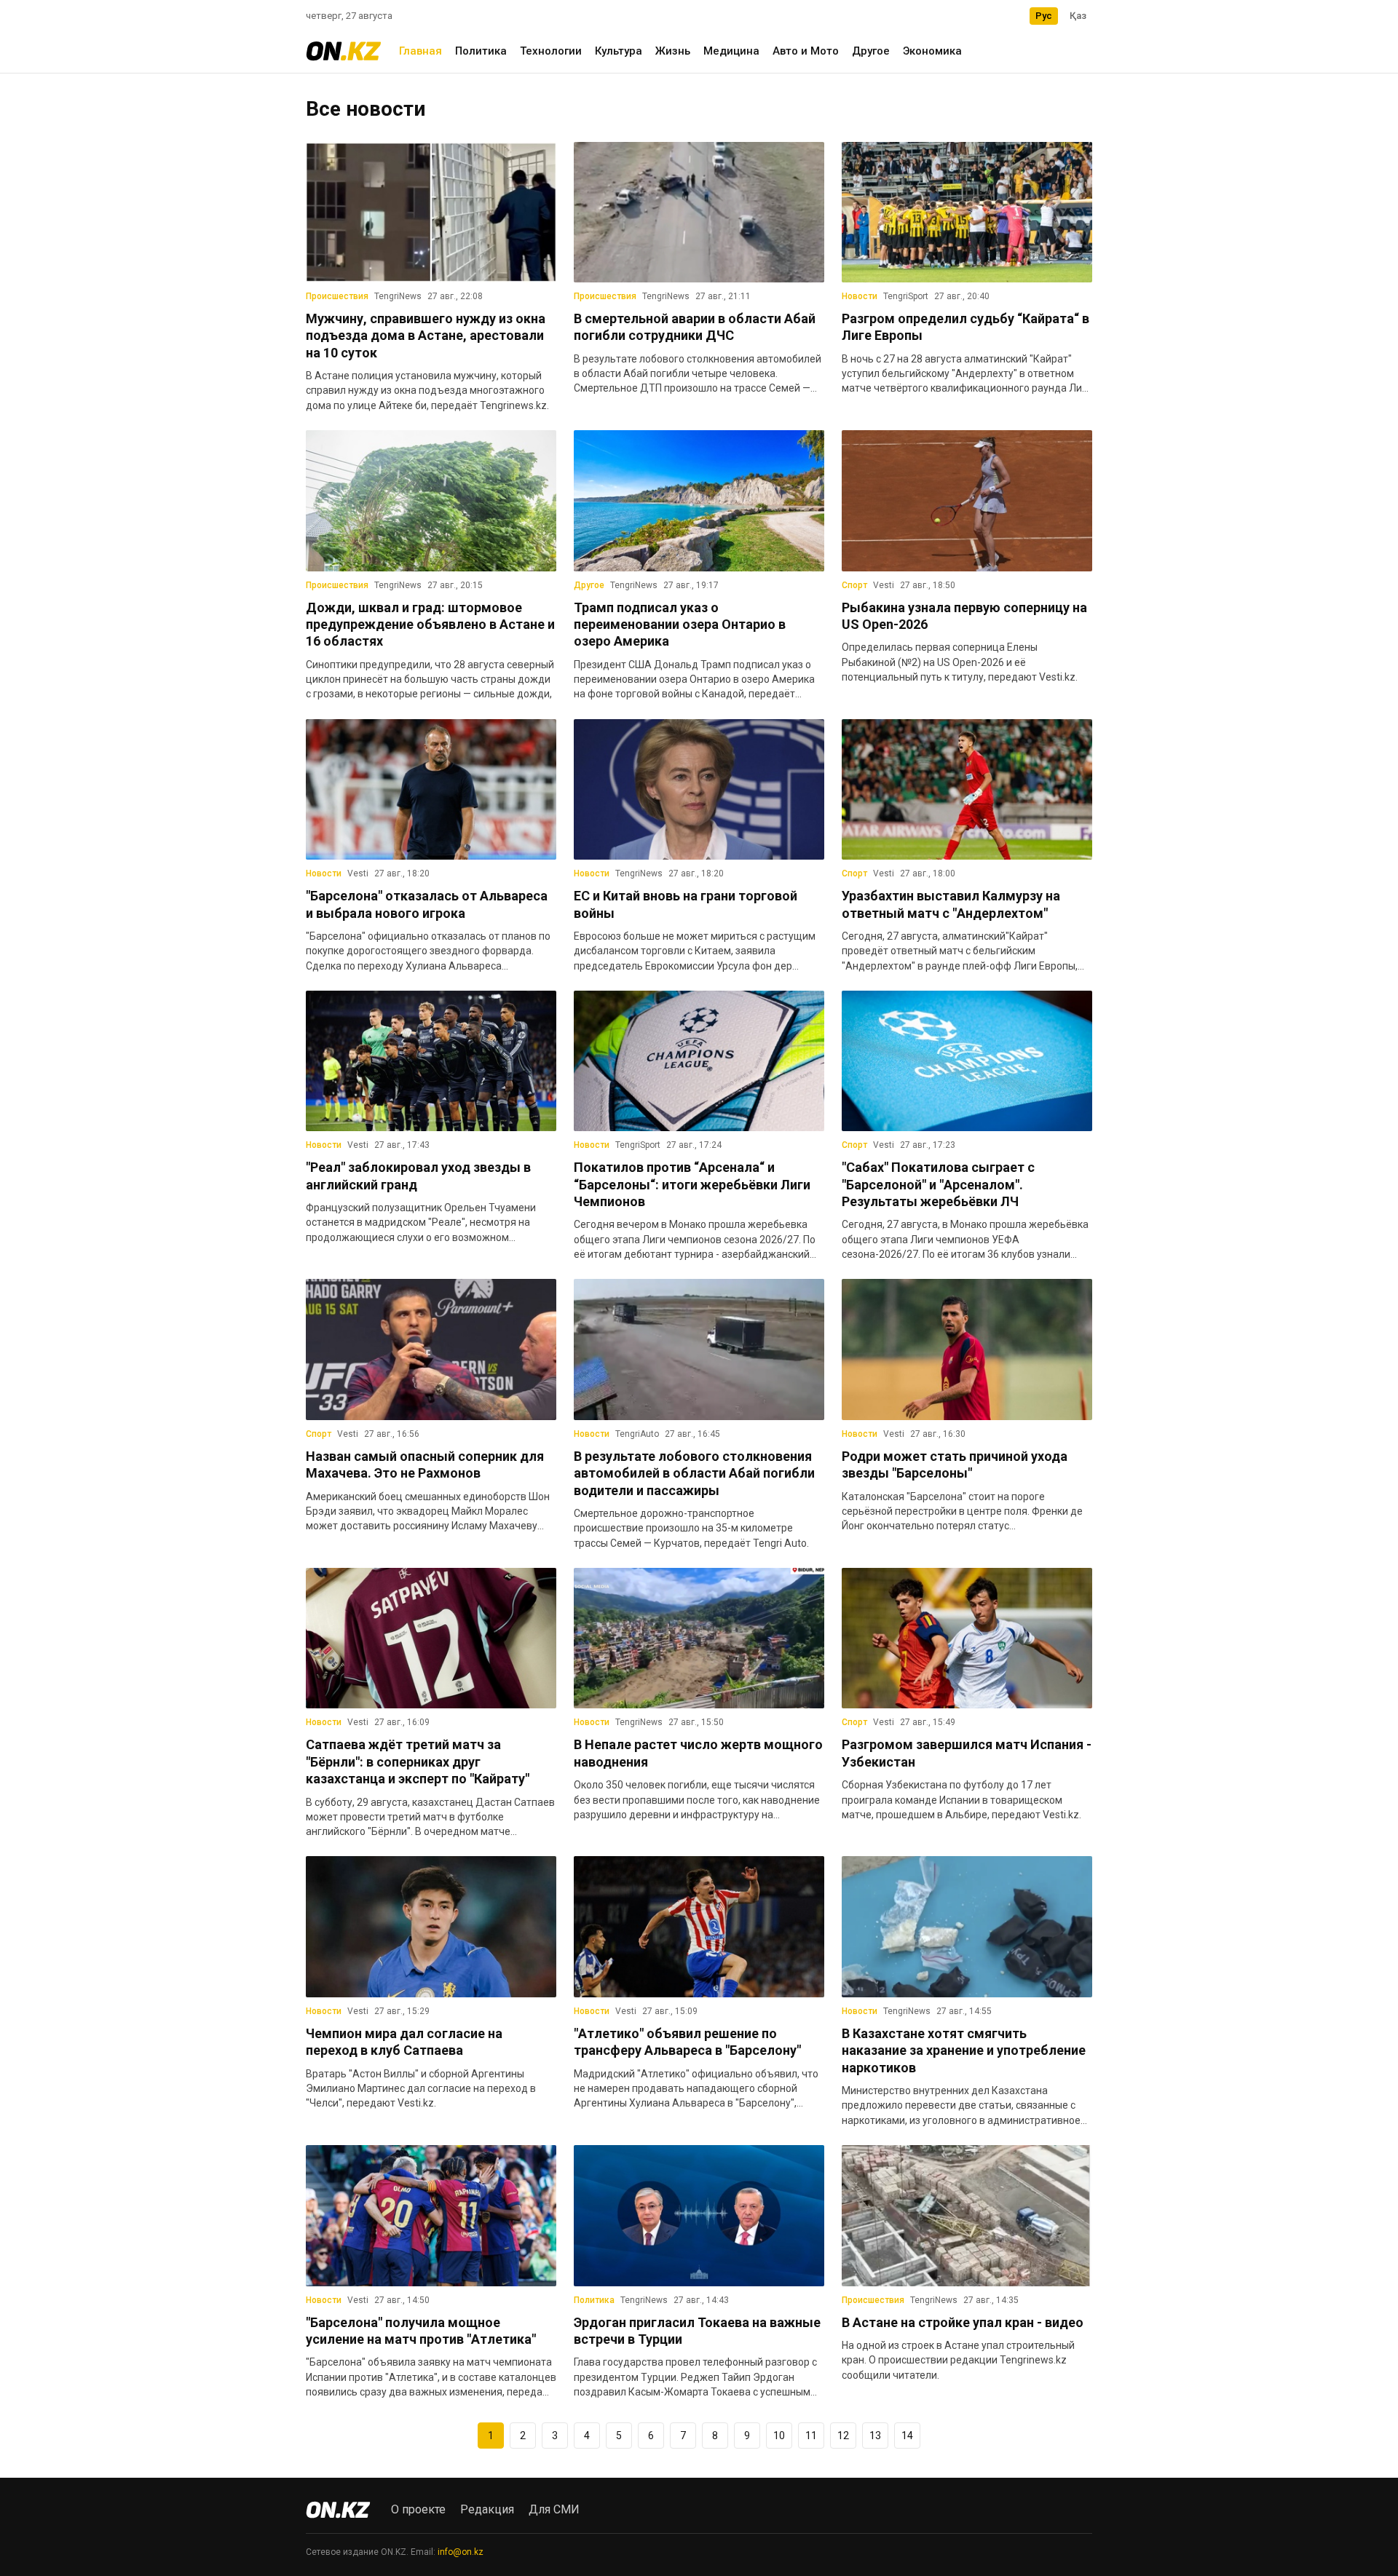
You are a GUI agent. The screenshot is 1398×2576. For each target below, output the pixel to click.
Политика (481, 51)
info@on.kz (461, 2552)
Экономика (932, 51)
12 (843, 2436)
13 (875, 2436)
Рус (1044, 16)
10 (779, 2436)
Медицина (731, 51)
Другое (871, 51)
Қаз (1078, 16)
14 (907, 2436)
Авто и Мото (806, 51)
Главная (420, 51)
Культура (619, 51)
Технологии (551, 51)
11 (811, 2436)
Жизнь (673, 51)
